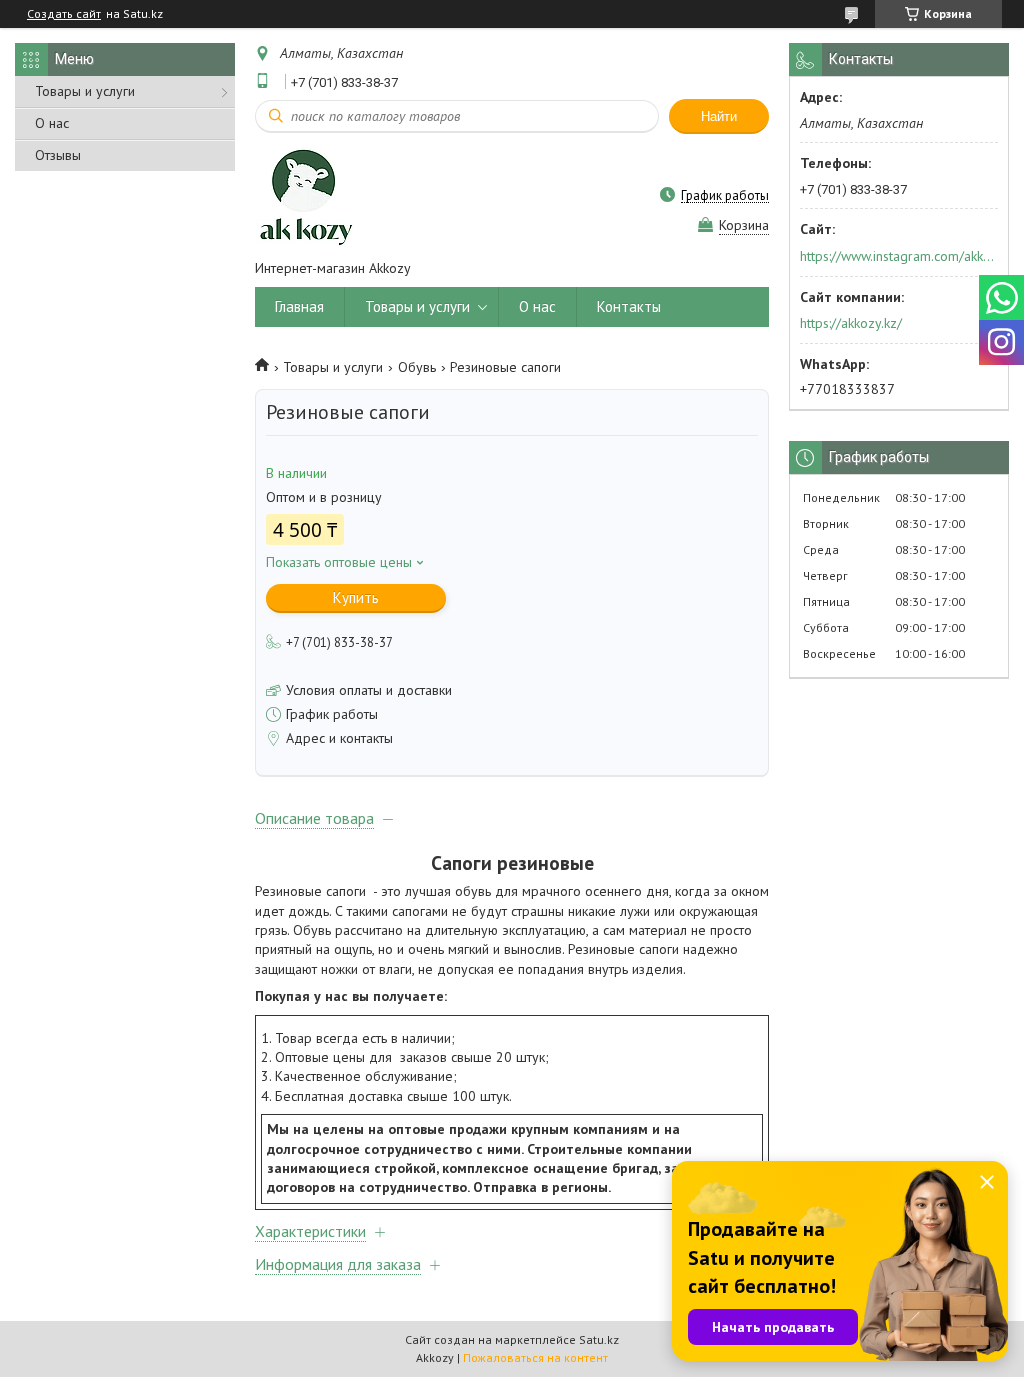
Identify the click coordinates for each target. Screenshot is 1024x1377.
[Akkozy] (304, 195)
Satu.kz (599, 1339)
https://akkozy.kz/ (851, 323)
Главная (299, 306)
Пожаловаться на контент (535, 1357)
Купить (356, 597)
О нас (52, 123)
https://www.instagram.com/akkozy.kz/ (897, 256)
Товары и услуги (85, 91)
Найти (719, 116)
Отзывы (58, 155)
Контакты (629, 306)
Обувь (417, 367)
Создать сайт (64, 14)
